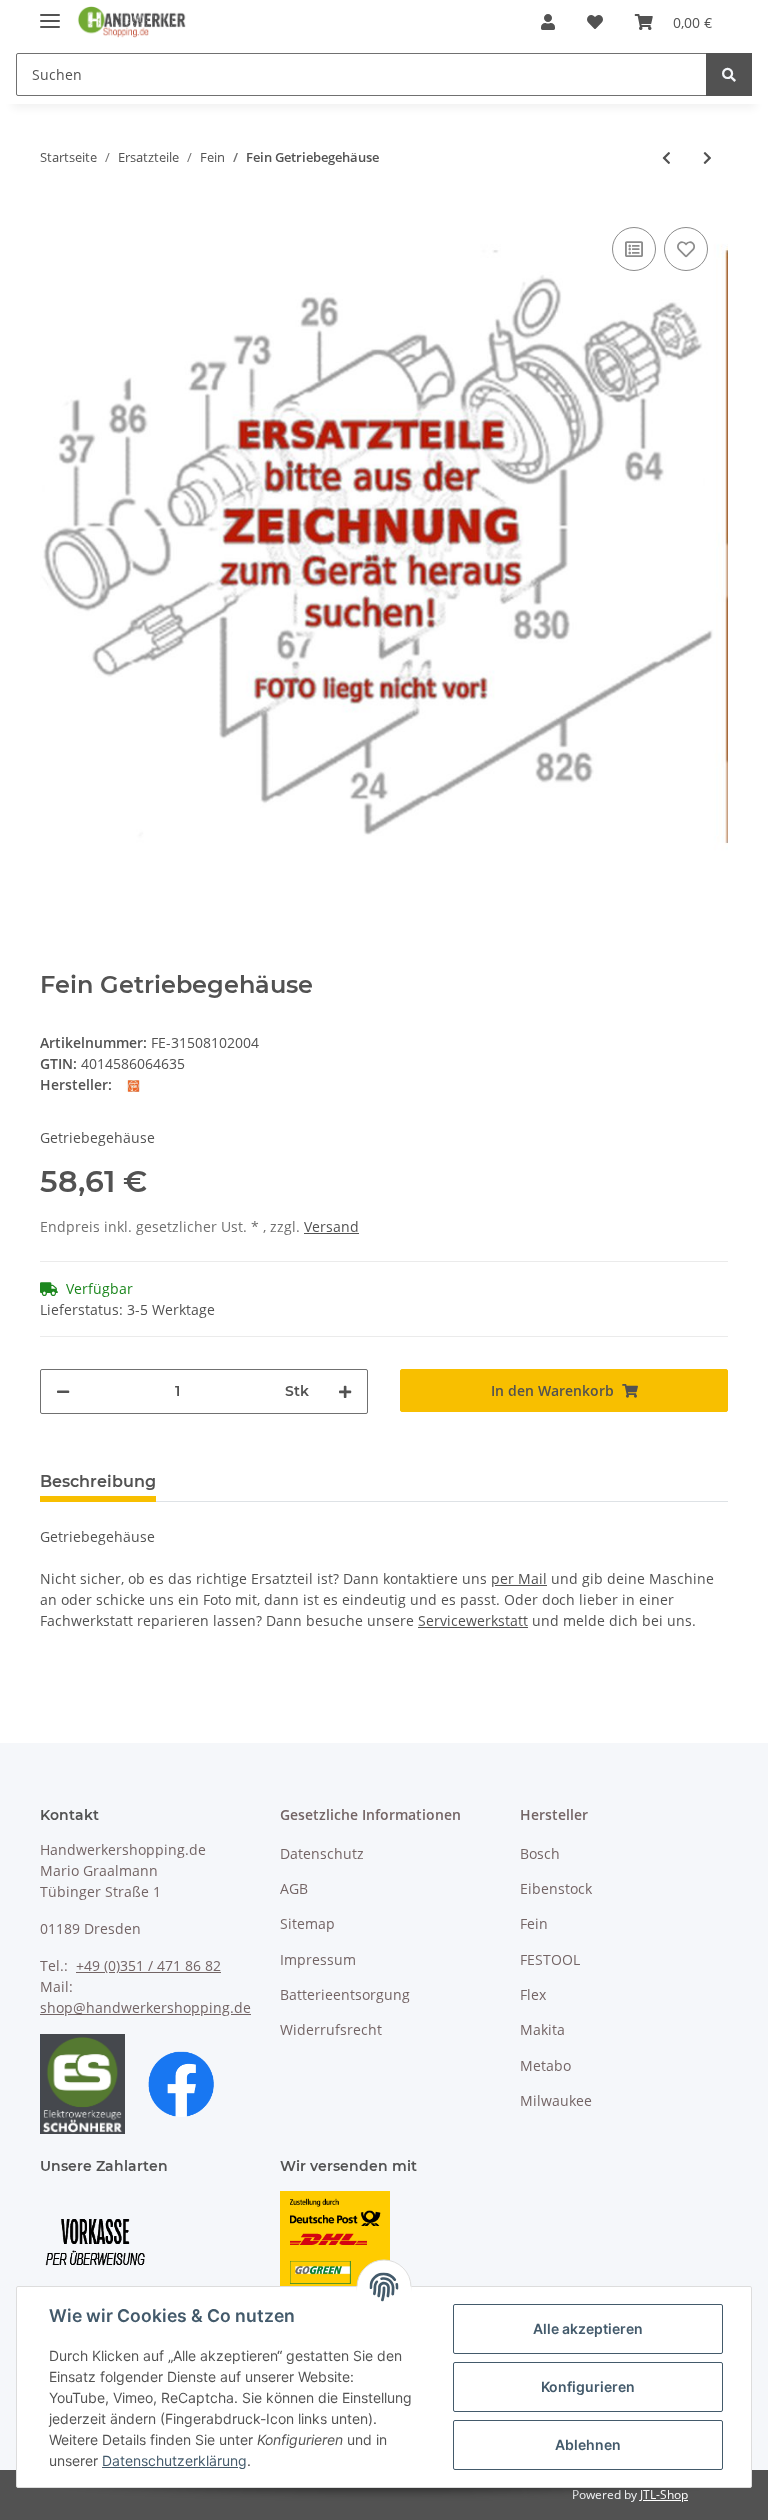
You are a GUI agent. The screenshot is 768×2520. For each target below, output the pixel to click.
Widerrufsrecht (331, 2029)
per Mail (519, 1578)
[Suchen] (729, 74)
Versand (331, 1226)
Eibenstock (556, 1888)
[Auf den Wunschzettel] (686, 249)
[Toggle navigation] (50, 12)
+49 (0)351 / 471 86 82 (148, 1965)
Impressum (318, 1959)
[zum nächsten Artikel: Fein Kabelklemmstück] (707, 157)
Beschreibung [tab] (98, 1481)
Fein (534, 1923)
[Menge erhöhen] (345, 1391)
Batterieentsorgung (345, 1994)
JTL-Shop (664, 2494)
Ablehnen (588, 2444)
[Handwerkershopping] (132, 22)
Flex (533, 1994)
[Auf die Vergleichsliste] (634, 249)
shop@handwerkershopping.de (145, 2007)
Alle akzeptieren (588, 2328)
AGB (294, 1888)
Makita (542, 2029)
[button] (548, 22)
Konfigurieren (588, 2386)
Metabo (545, 2065)
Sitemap (307, 1923)
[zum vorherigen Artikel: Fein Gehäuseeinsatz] (666, 157)
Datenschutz (322, 1853)
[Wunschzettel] (595, 22)
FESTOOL (550, 1959)
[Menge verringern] (63, 1391)
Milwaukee (556, 2100)
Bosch (540, 1853)
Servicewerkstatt (473, 1620)
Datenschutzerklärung (174, 2460)
